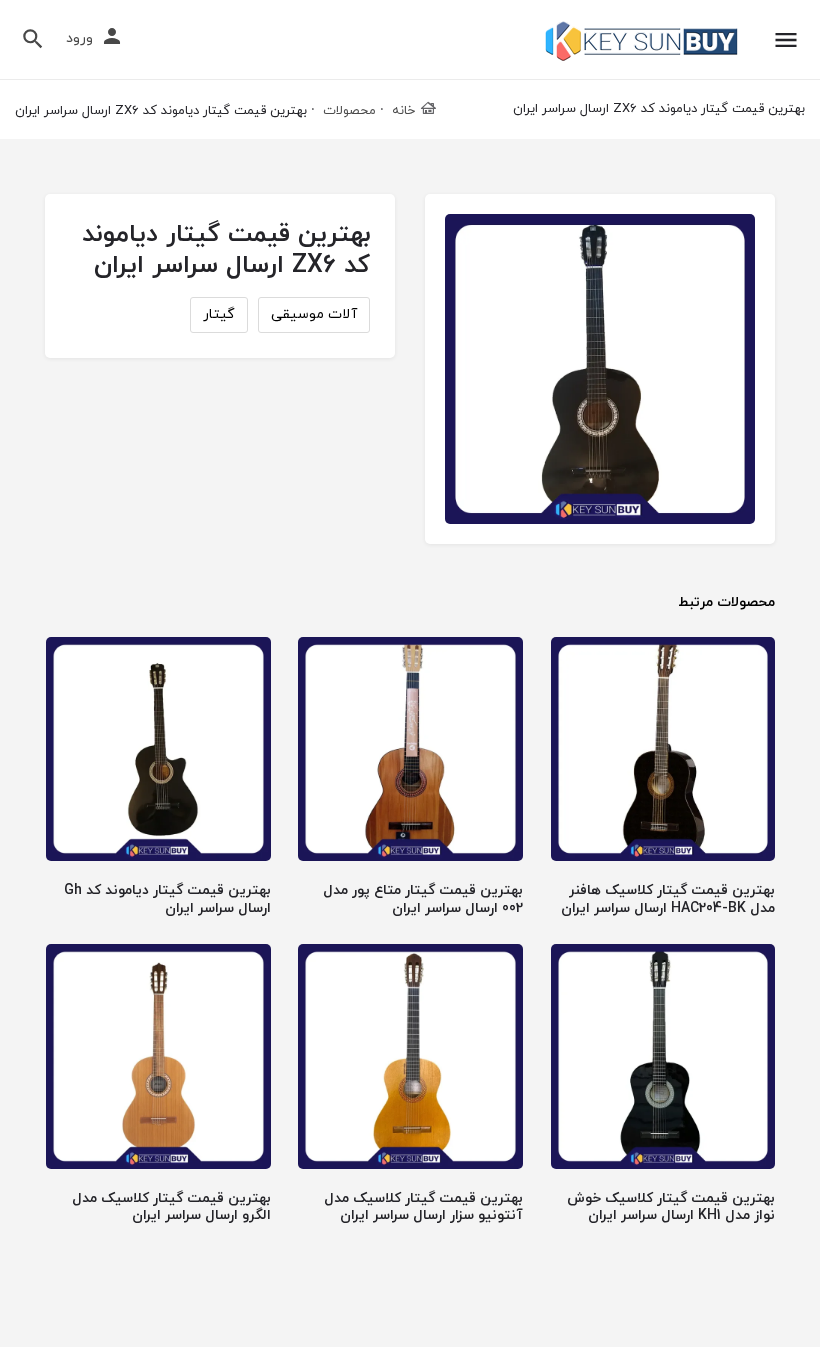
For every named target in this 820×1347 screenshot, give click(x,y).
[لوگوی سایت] (639, 41)
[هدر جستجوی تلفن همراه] (33, 39)
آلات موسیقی (314, 314)
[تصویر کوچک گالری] (600, 369)
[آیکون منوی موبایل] (786, 40)
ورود (79, 38)
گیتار (219, 314)
